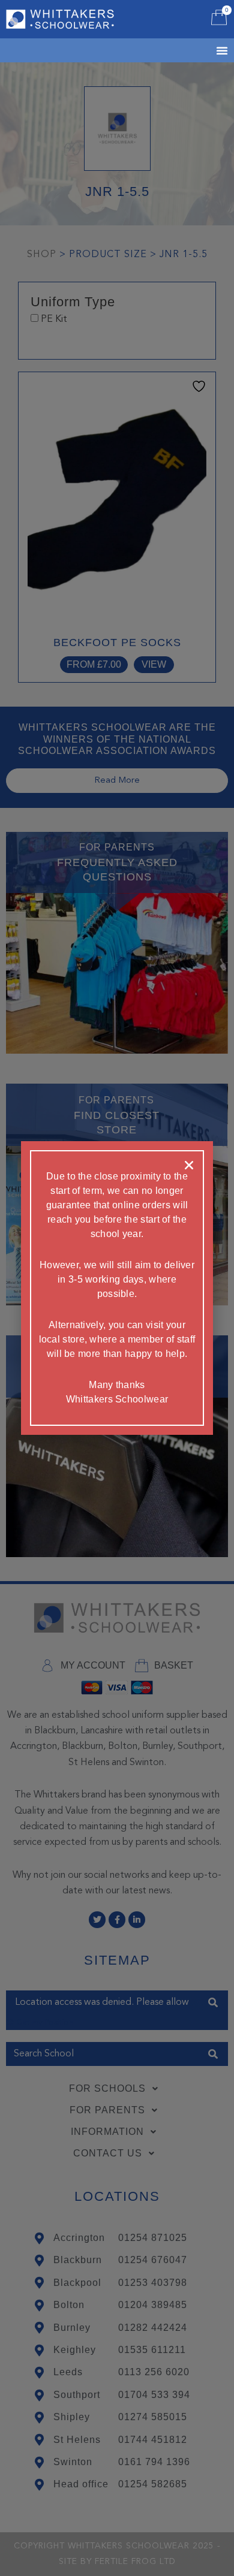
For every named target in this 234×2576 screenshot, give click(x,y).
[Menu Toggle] (207, 50)
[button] (189, 1165)
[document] (117, 1288)
